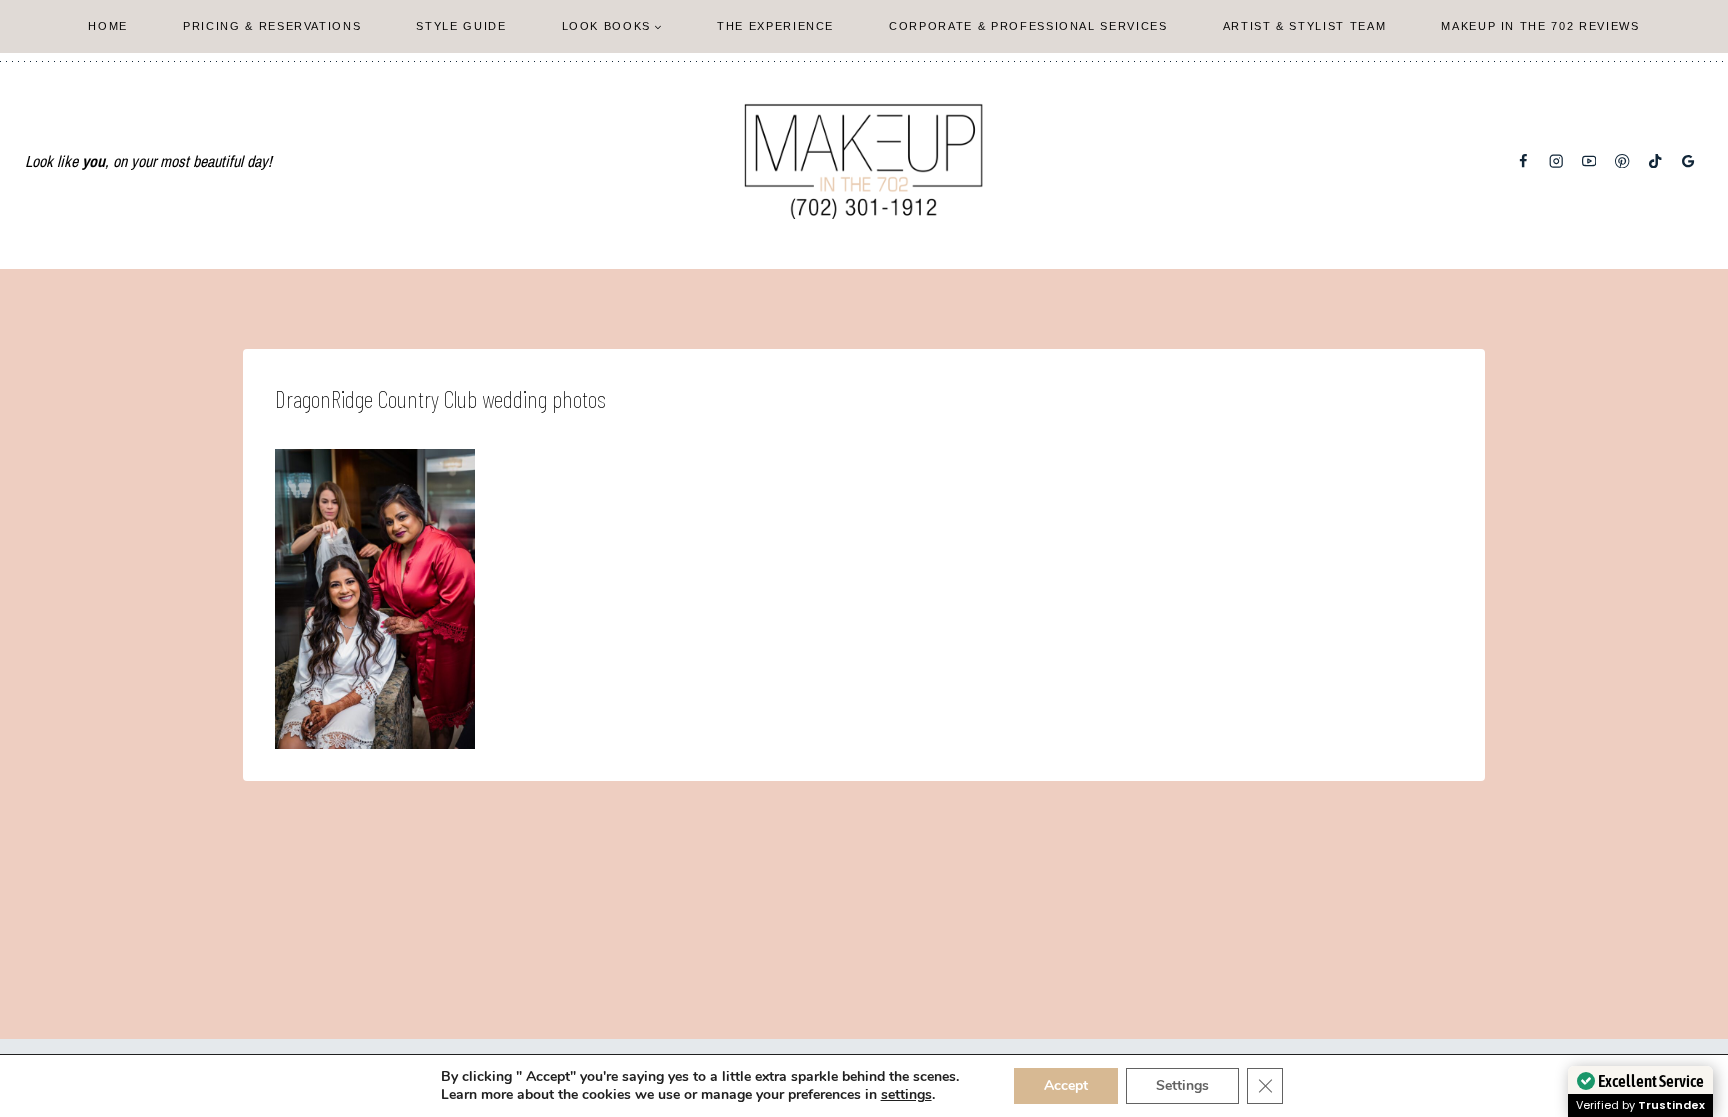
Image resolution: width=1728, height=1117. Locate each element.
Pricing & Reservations (272, 26)
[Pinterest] (1622, 161)
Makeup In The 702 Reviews (1540, 26)
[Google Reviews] (1688, 161)
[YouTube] (1589, 161)
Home (108, 26)
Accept (1066, 1085)
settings (906, 1095)
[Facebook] (1523, 161)
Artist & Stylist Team (1305, 26)
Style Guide (461, 26)
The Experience (775, 26)
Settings (1182, 1085)
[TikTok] (1655, 161)
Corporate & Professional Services (1028, 26)
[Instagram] (1556, 161)
